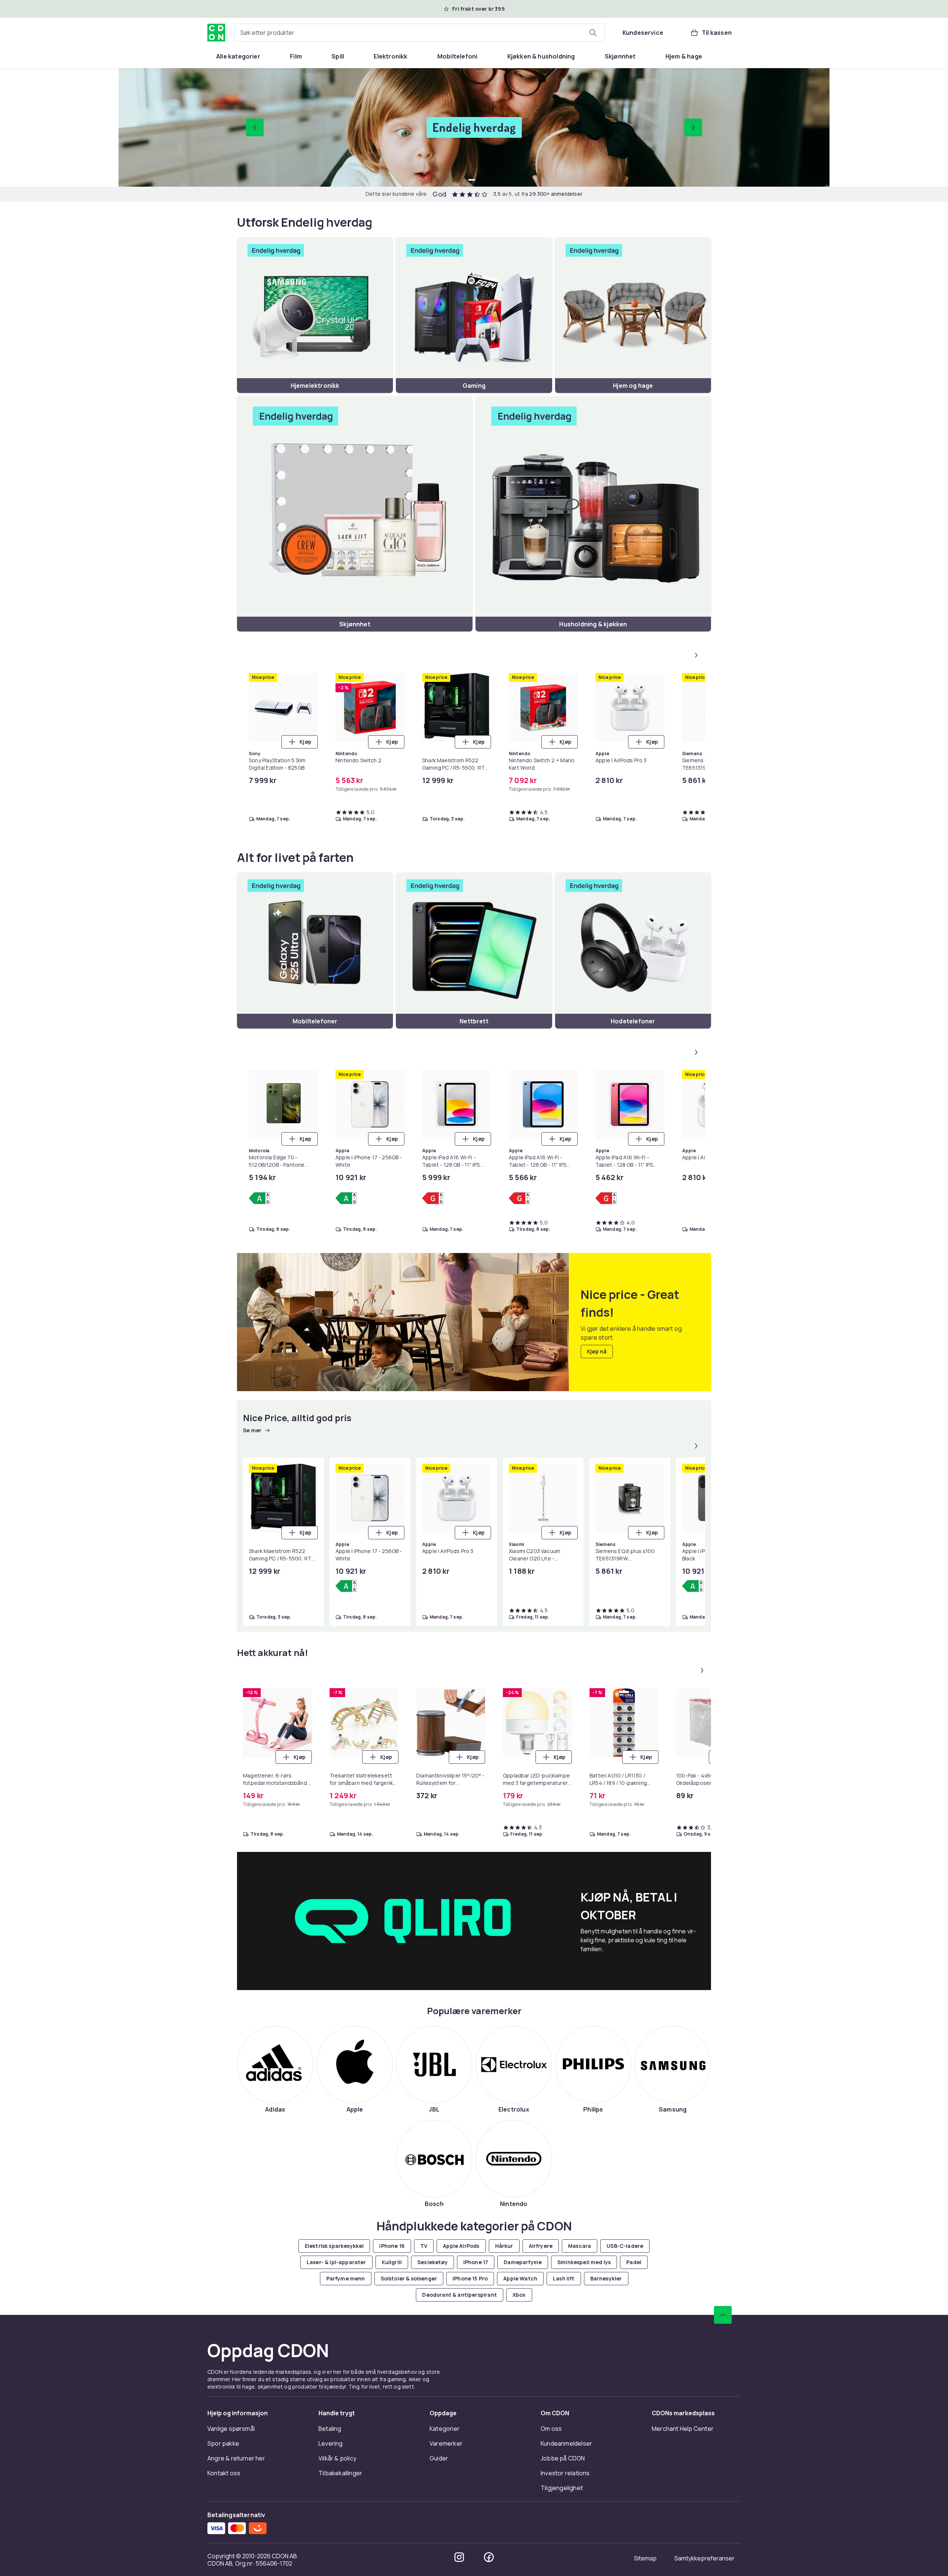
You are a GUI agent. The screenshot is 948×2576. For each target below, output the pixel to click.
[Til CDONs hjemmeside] (216, 33)
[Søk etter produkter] (593, 33)
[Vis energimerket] (259, 1198)
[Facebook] (489, 2557)
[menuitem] (238, 56)
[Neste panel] (696, 655)
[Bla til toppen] (723, 2315)
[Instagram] (459, 2557)
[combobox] (419, 33)
